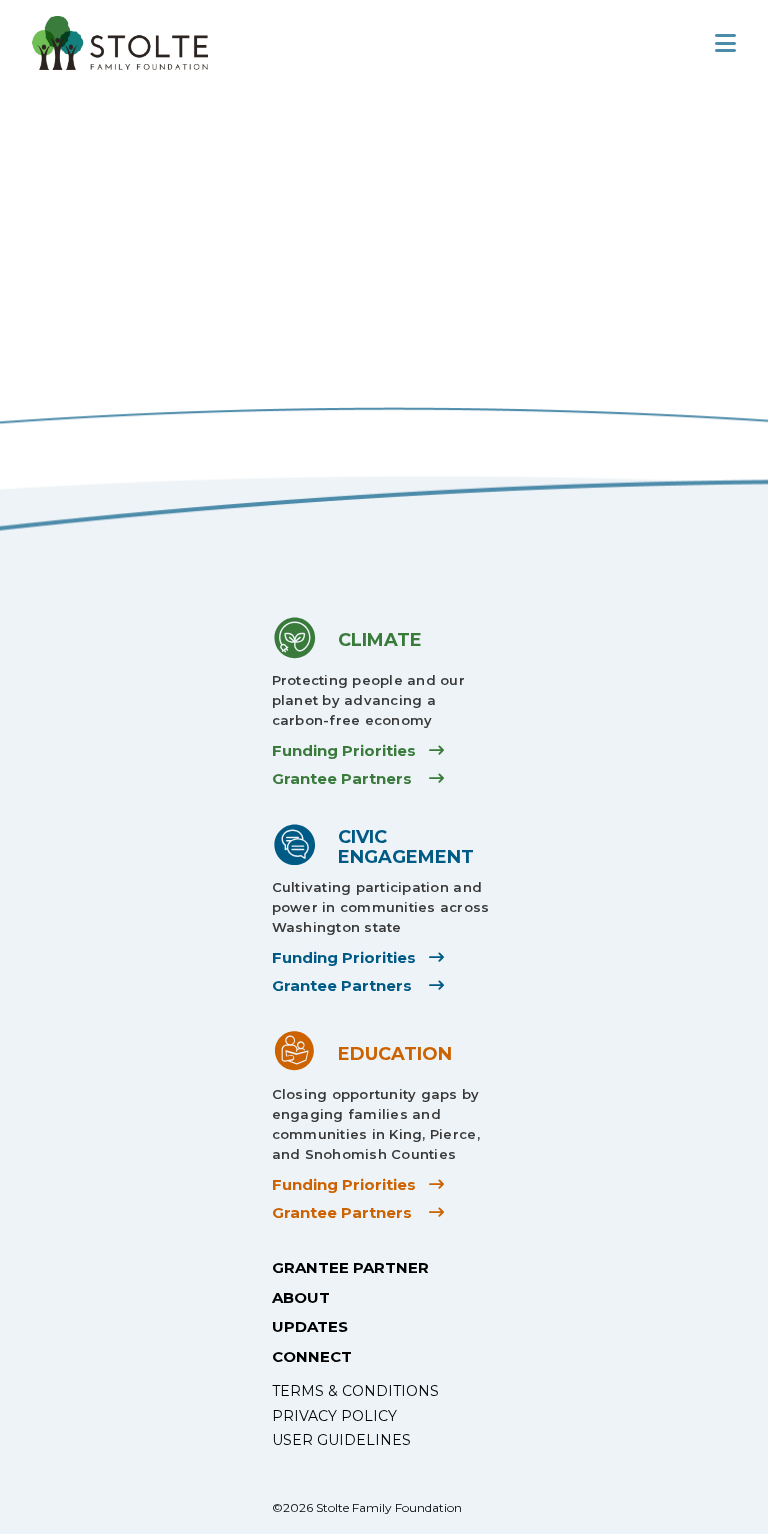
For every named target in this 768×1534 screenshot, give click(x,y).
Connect (312, 1356)
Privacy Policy (334, 1416)
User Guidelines (341, 1440)
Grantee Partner (350, 1267)
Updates (310, 1326)
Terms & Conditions (355, 1391)
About (301, 1297)
